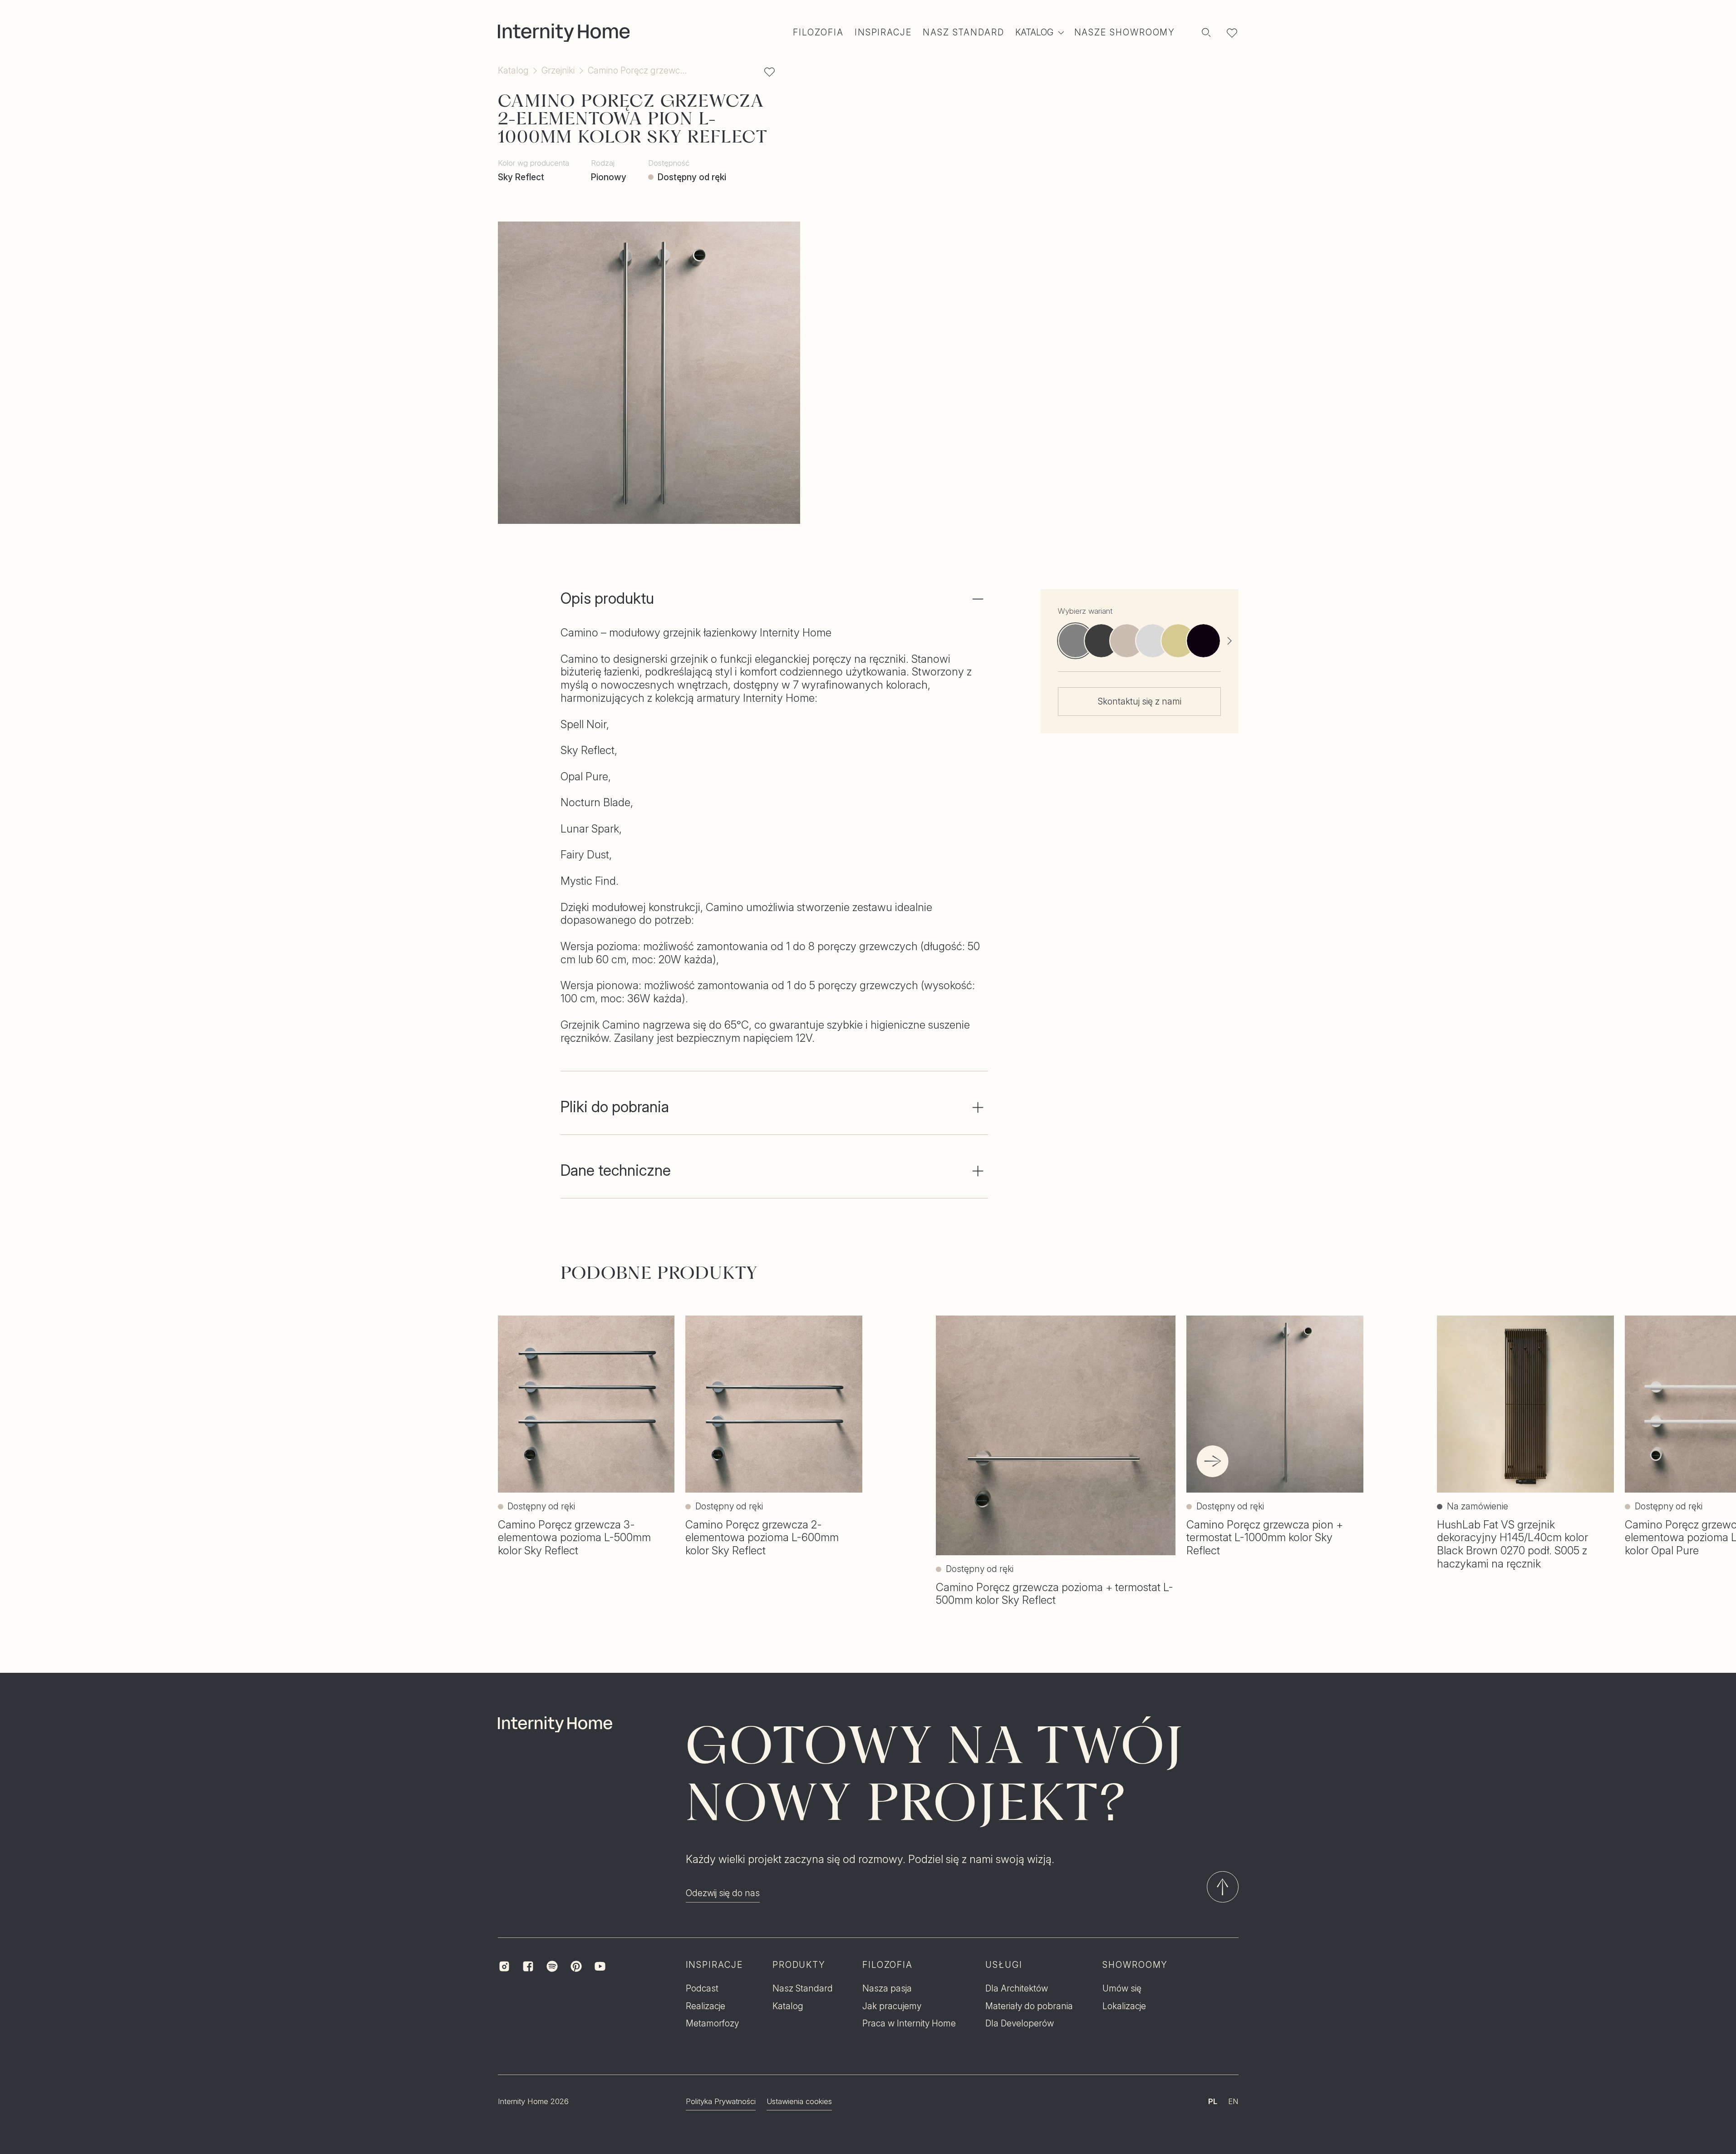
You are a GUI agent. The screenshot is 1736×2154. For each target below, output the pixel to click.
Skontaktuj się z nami (1140, 701)
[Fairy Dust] (1178, 641)
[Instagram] (504, 1966)
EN (1233, 2101)
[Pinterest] (576, 1966)
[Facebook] (528, 1966)
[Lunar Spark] (1153, 641)
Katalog (513, 71)
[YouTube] (600, 1966)
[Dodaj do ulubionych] (770, 72)
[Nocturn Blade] (1101, 641)
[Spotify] (552, 1966)
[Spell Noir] (1203, 641)
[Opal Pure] (1127, 641)
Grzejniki (558, 71)
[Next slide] (1229, 641)
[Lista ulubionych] (1232, 33)
